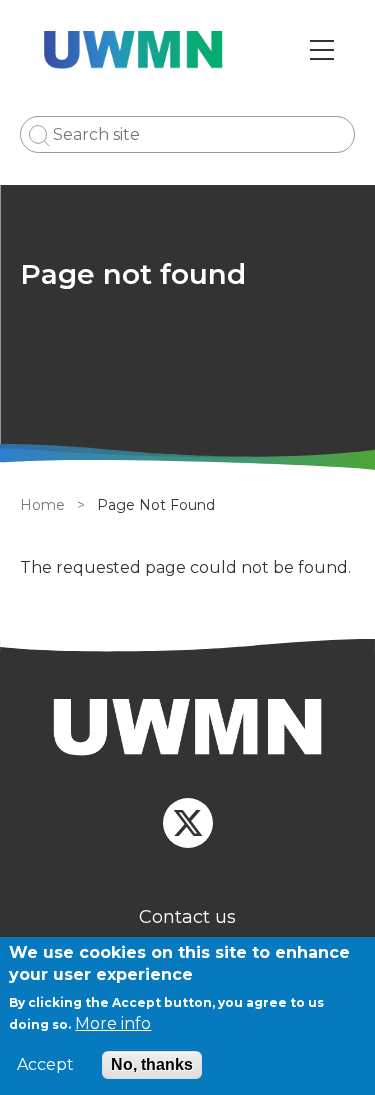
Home (42, 505)
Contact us (187, 917)
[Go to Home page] (133, 50)
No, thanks (152, 1064)
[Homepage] (187, 730)
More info (113, 1023)
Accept (45, 1065)
